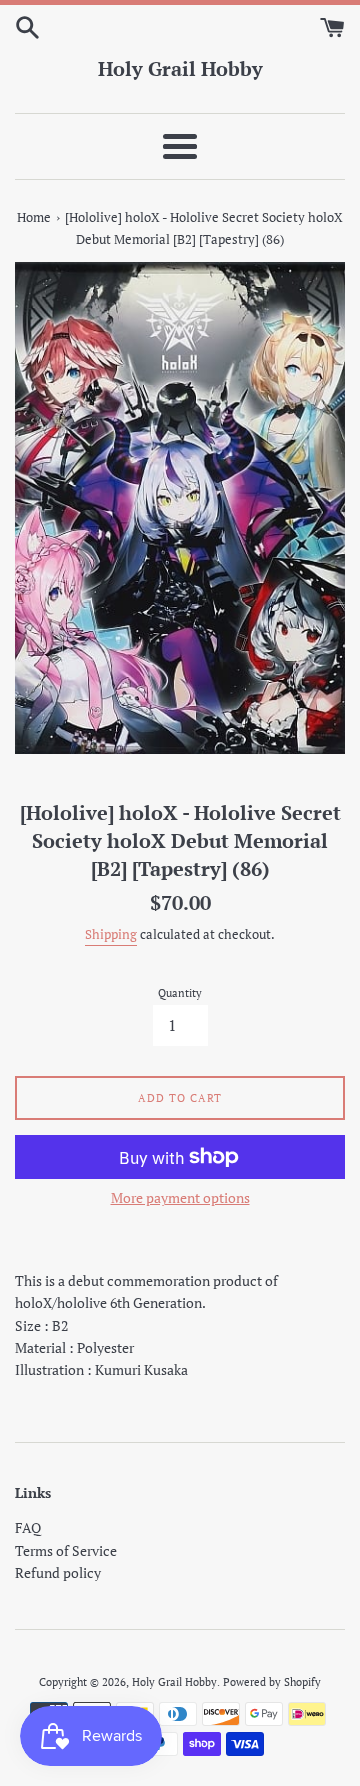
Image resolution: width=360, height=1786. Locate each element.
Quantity (180, 992)
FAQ (28, 1527)
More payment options (180, 1197)
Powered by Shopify (272, 1681)
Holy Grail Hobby (180, 68)
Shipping (111, 934)
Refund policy (58, 1572)
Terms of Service (66, 1550)
